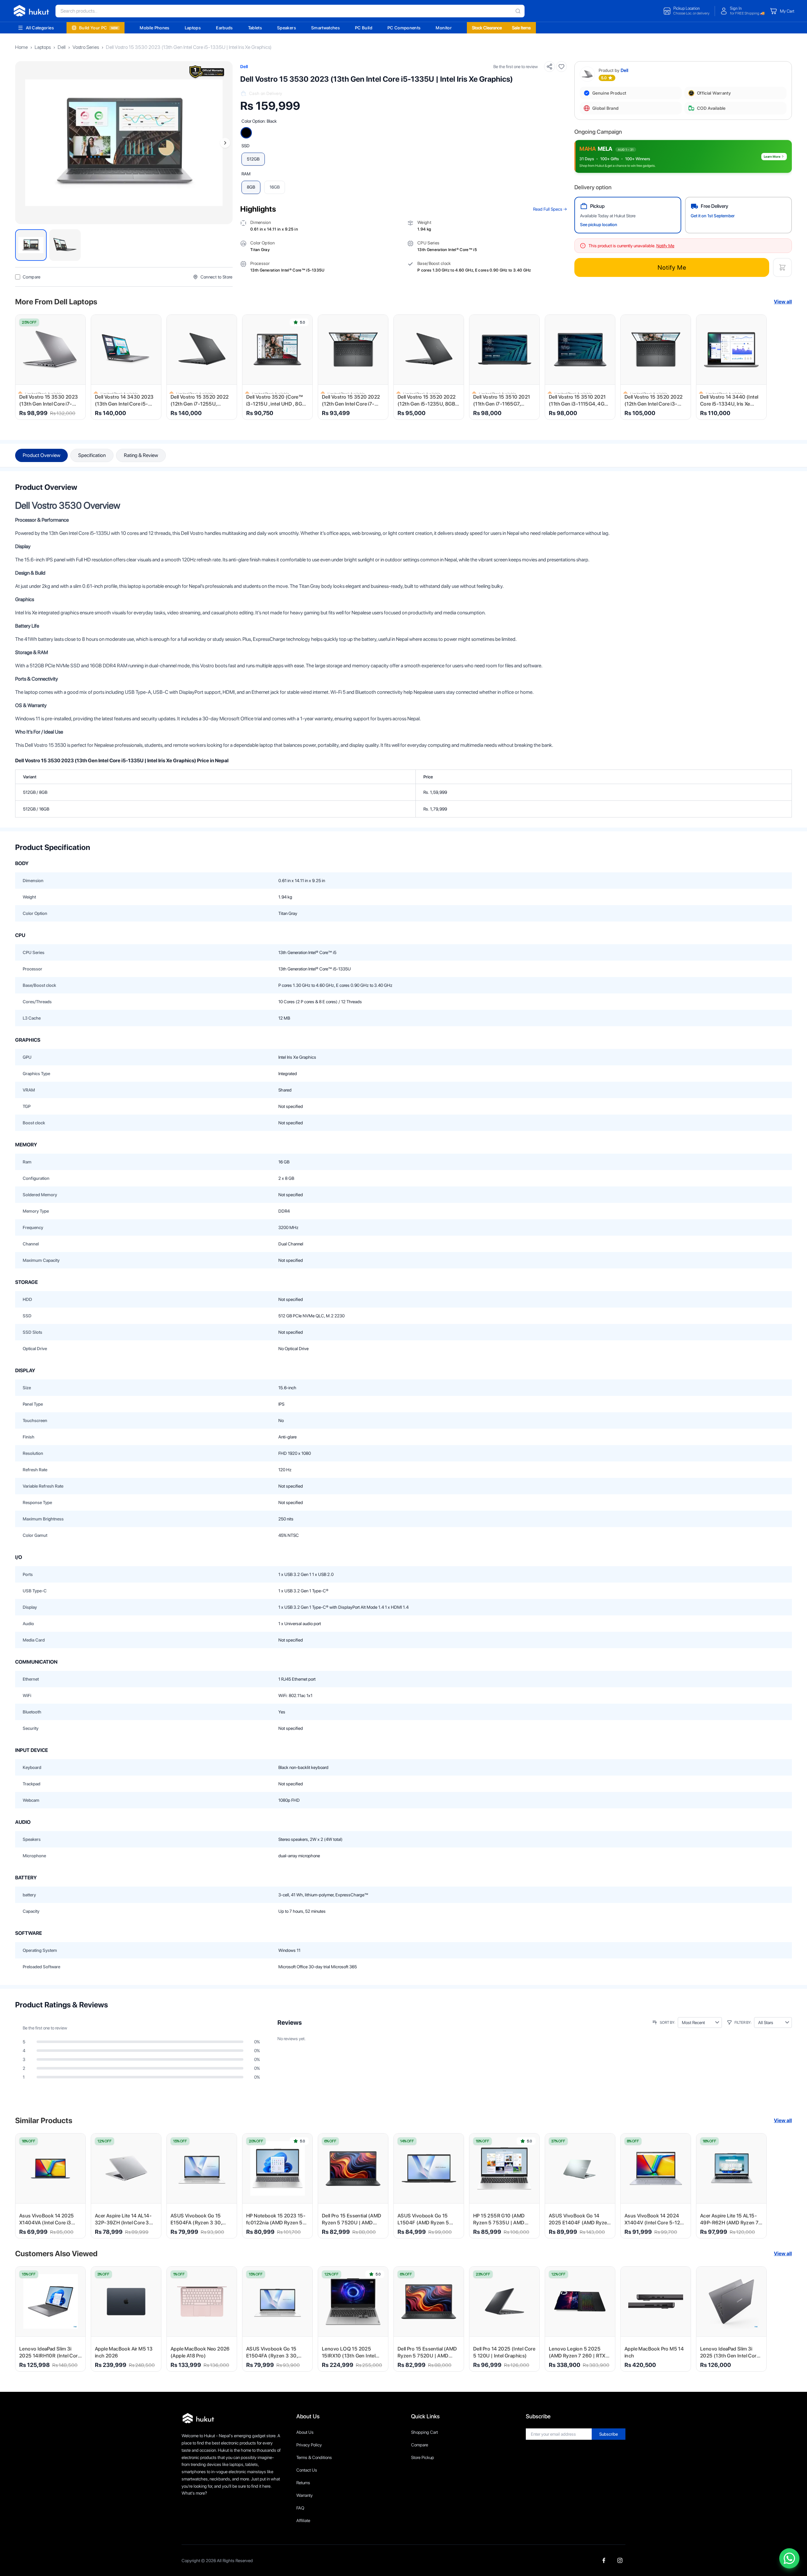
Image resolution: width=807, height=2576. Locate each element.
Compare (420, 2445)
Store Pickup (423, 2457)
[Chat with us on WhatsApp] (789, 2558)
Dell (62, 47)
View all (783, 302)
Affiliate (303, 2520)
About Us (305, 2432)
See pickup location (599, 225)
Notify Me (672, 267)
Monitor (444, 28)
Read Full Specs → (550, 209)
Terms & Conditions (314, 2457)
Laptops (193, 28)
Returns (303, 2483)
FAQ (300, 2508)
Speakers (287, 28)
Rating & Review (141, 455)
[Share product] (549, 67)
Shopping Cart (424, 2432)
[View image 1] (31, 245)
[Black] (246, 133)
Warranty (305, 2495)
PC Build (364, 28)
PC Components (404, 28)
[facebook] (604, 2560)
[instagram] (620, 2560)
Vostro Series (86, 47)
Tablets (255, 28)
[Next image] (225, 143)
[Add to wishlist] (561, 67)
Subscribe (609, 2434)
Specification (92, 455)
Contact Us (307, 2470)
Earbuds (224, 28)
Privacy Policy (309, 2445)
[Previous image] (23, 143)
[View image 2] (65, 245)
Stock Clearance (487, 28)
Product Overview (41, 455)
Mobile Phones (155, 28)
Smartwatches (325, 28)
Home (21, 47)
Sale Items (521, 28)
